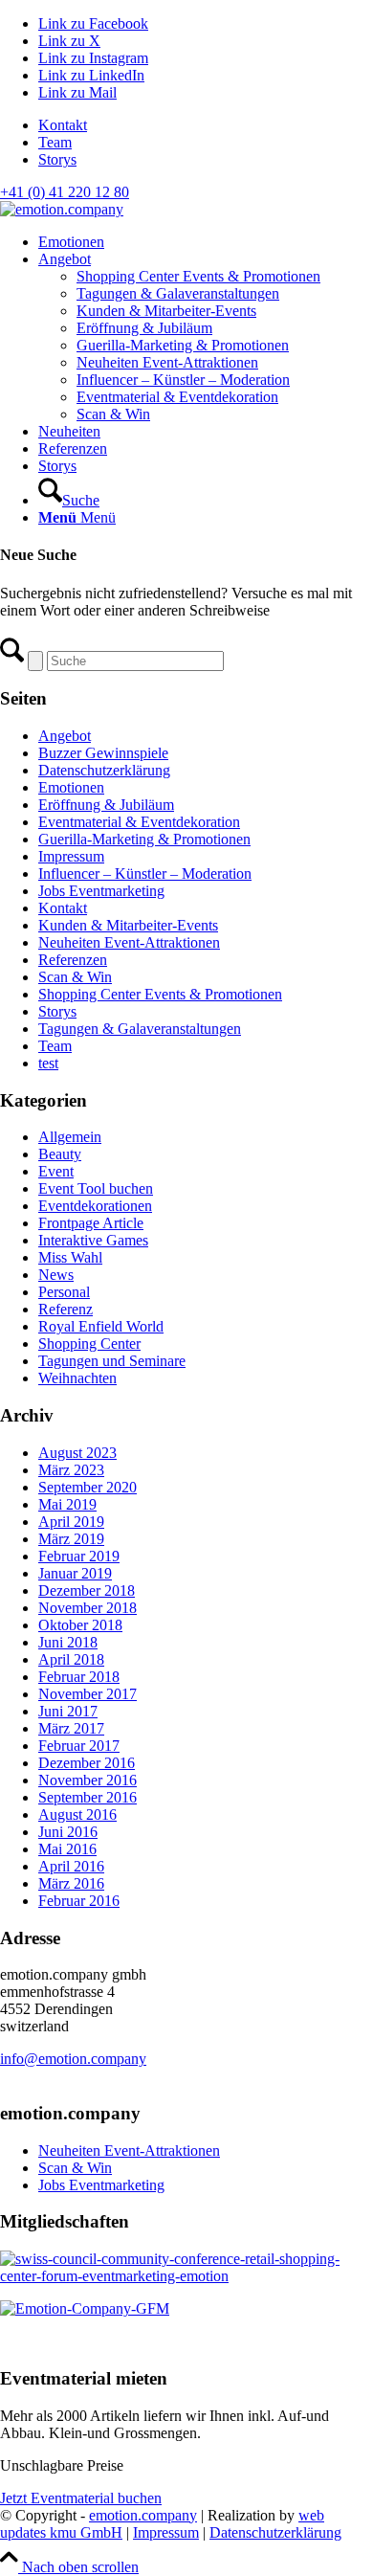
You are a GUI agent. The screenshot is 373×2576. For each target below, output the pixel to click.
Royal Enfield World (101, 1326)
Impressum (71, 856)
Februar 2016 (79, 1901)
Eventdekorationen (95, 1206)
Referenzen (73, 960)
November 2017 (88, 1694)
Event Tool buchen (96, 1188)
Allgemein (70, 1137)
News (56, 1275)
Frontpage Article (91, 1223)
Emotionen (71, 787)
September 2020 (88, 1487)
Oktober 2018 (80, 1625)
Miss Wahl (70, 1257)
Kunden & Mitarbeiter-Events (128, 925)
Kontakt (63, 125)
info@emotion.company (73, 2059)
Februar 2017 (79, 1746)
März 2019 (71, 1539)
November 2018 (88, 1608)
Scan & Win (75, 977)
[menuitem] (206, 125)
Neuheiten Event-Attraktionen (129, 942)
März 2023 (71, 1470)
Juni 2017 (68, 1711)
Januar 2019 (75, 1573)
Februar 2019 (79, 1556)
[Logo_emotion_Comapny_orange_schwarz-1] (62, 209)
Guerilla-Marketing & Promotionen (144, 839)
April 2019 (71, 1522)
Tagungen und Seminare (112, 1361)
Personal (64, 1292)
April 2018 (71, 1659)
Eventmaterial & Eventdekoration (139, 822)
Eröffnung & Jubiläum (106, 805)
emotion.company (143, 2515)
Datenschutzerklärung (104, 770)
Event (56, 1171)
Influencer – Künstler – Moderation (145, 874)
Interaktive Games (93, 1240)
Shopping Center (89, 1344)
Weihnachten (77, 1378)
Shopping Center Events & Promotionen (160, 994)
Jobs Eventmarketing (101, 891)
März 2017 (71, 1728)
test (48, 1063)
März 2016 (71, 1883)
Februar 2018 (79, 1677)
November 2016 (88, 1780)
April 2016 (71, 1866)
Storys (57, 159)
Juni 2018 (68, 1642)
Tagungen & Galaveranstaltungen (140, 1029)
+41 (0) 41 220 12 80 (65, 192)
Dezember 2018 (87, 1590)
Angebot (65, 736)
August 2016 (77, 1814)
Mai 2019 (67, 1504)
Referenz (66, 1309)
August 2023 (77, 1453)
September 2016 (88, 1797)
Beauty (60, 1154)
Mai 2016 (67, 1849)
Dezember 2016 (87, 1763)
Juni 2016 (68, 1832)
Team (55, 142)
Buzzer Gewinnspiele (103, 753)
